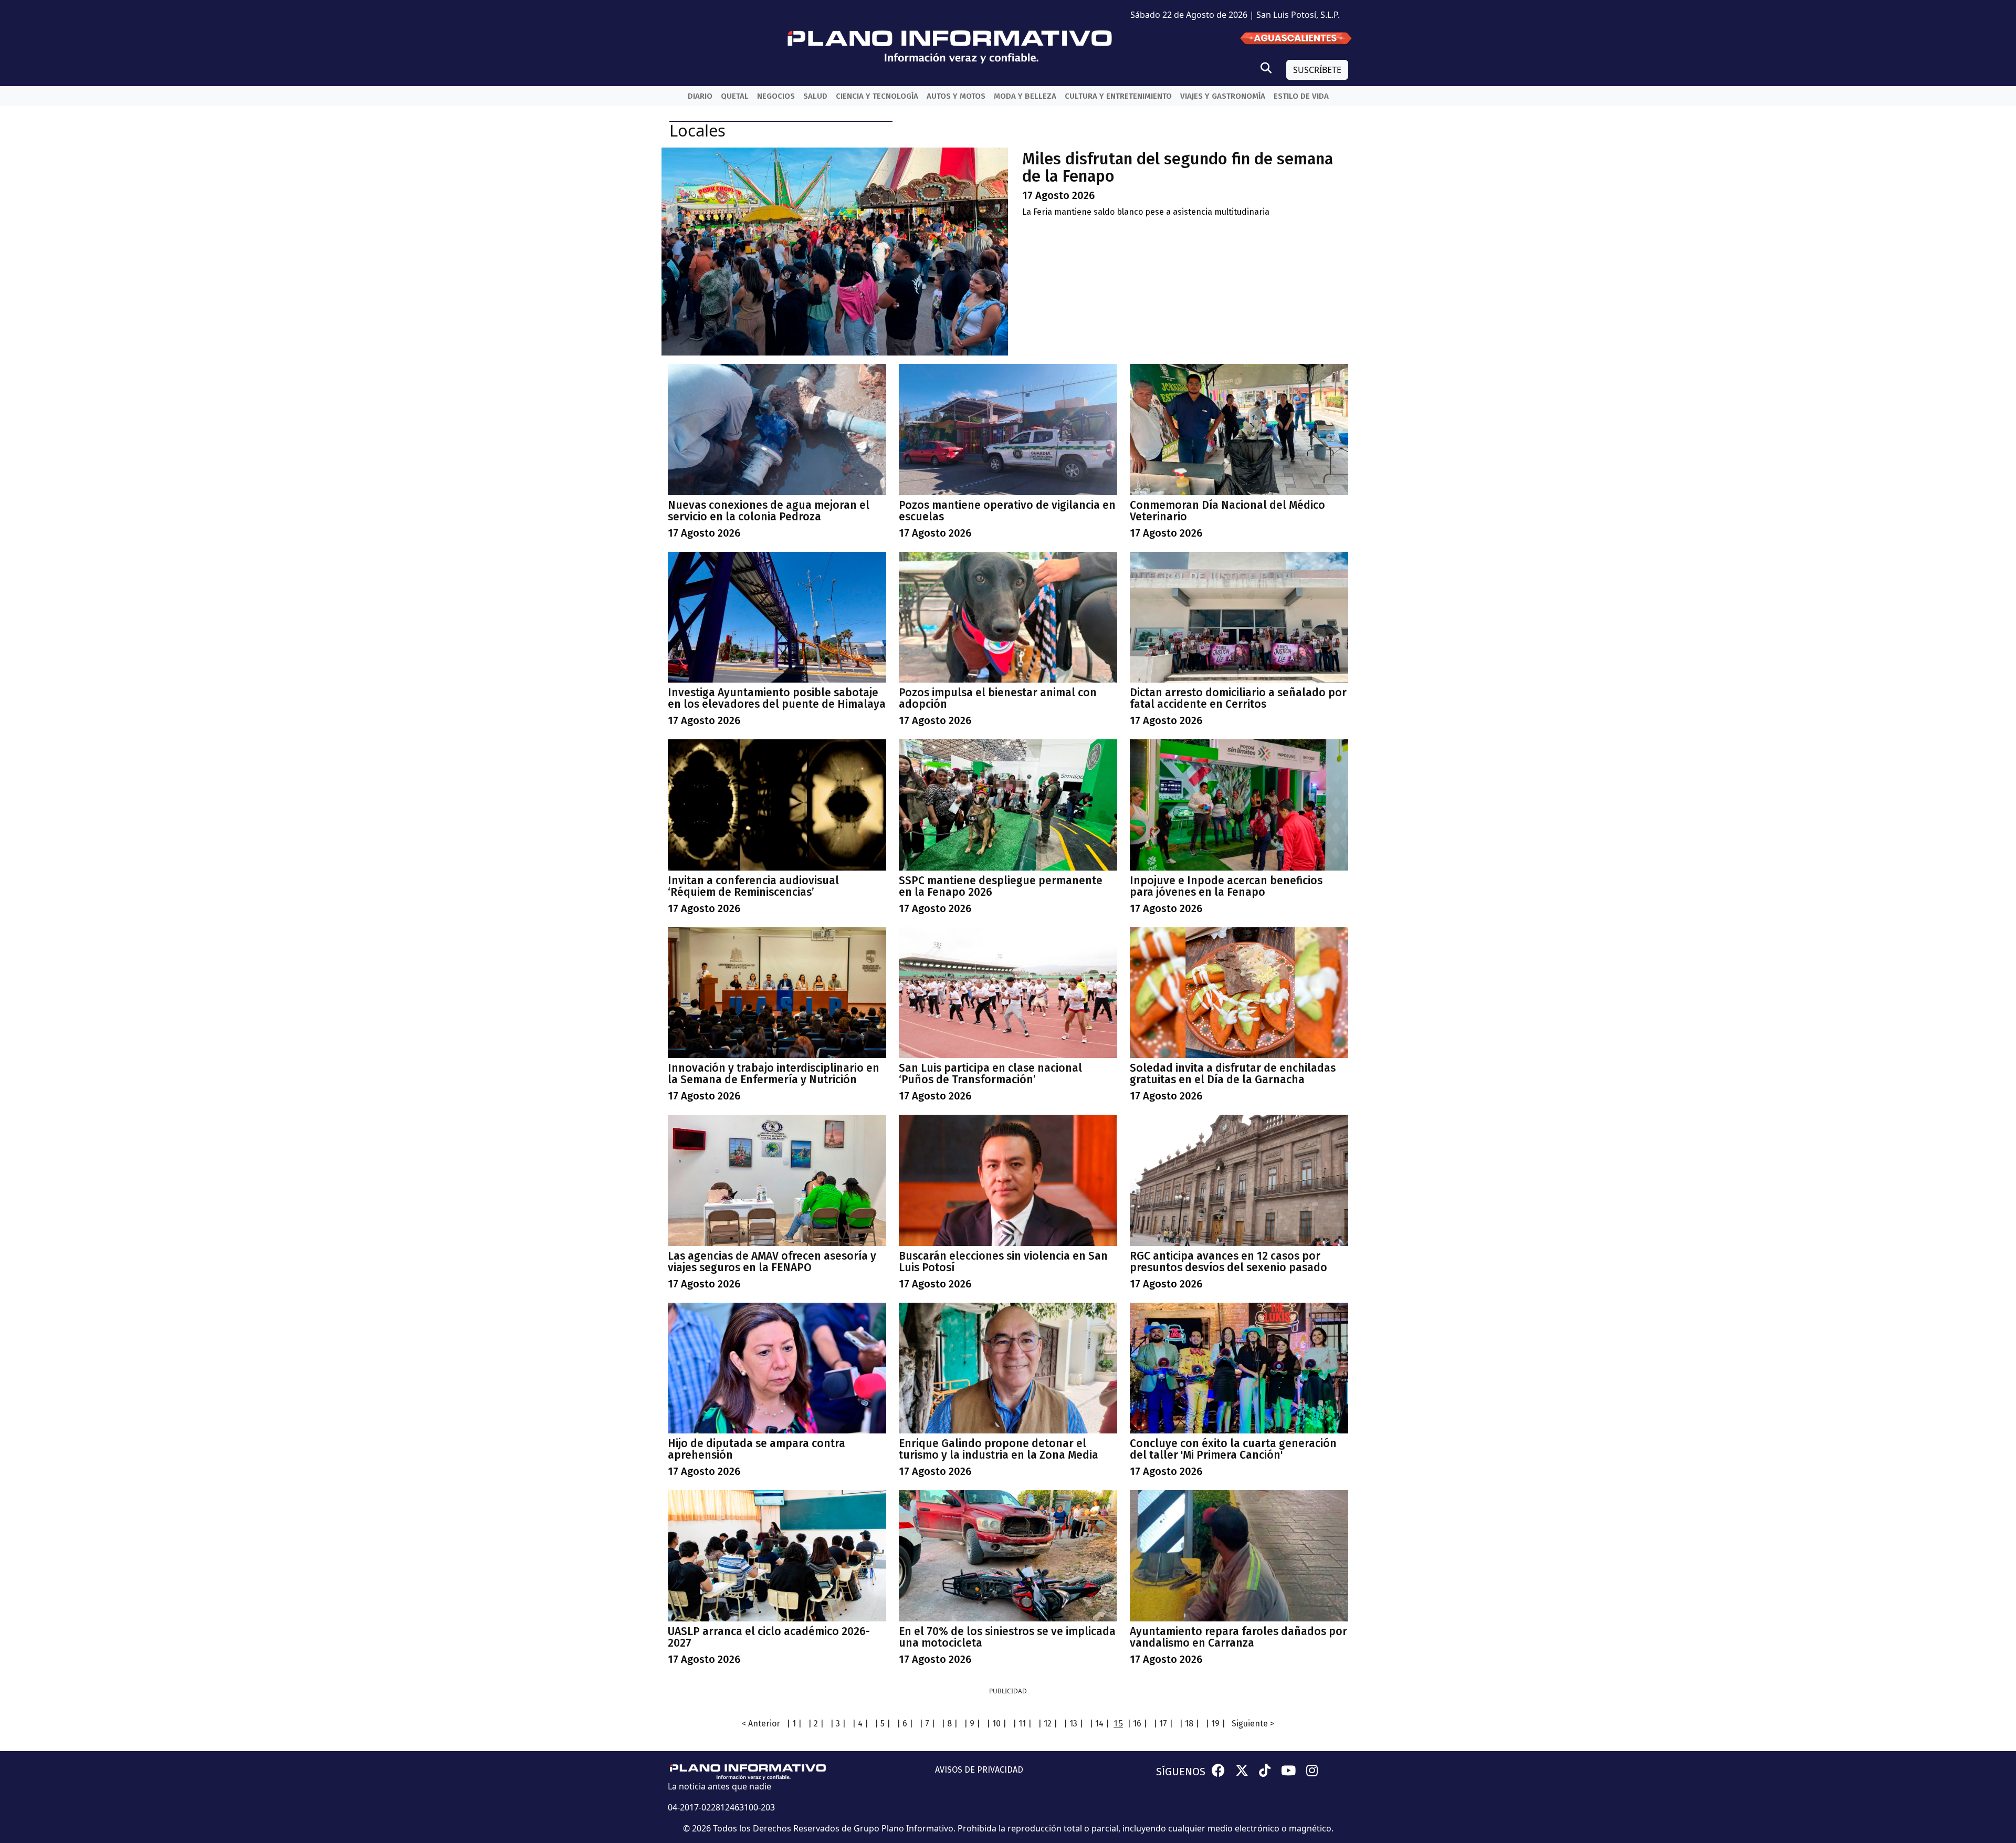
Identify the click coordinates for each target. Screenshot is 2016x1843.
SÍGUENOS (1181, 1772)
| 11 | (1022, 1724)
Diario (700, 96)
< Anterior (761, 1724)
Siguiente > (1253, 1724)
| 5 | (883, 1724)
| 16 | (1137, 1724)
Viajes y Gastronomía (1223, 96)
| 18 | (1189, 1724)
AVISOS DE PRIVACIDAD (979, 1770)
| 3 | (838, 1724)
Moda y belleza (1025, 96)
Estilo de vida (1301, 96)
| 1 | (794, 1724)
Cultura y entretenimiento (1118, 96)
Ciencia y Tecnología (877, 96)
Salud (815, 96)
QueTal (735, 96)
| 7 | (927, 1724)
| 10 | (996, 1724)
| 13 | (1073, 1724)
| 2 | (816, 1724)
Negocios (776, 96)
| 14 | (1099, 1724)
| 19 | (1215, 1724)
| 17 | (1163, 1724)
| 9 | (972, 1724)
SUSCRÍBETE (1317, 70)
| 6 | (905, 1724)
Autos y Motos (956, 96)
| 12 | (1048, 1724)
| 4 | (860, 1724)
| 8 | (949, 1724)
